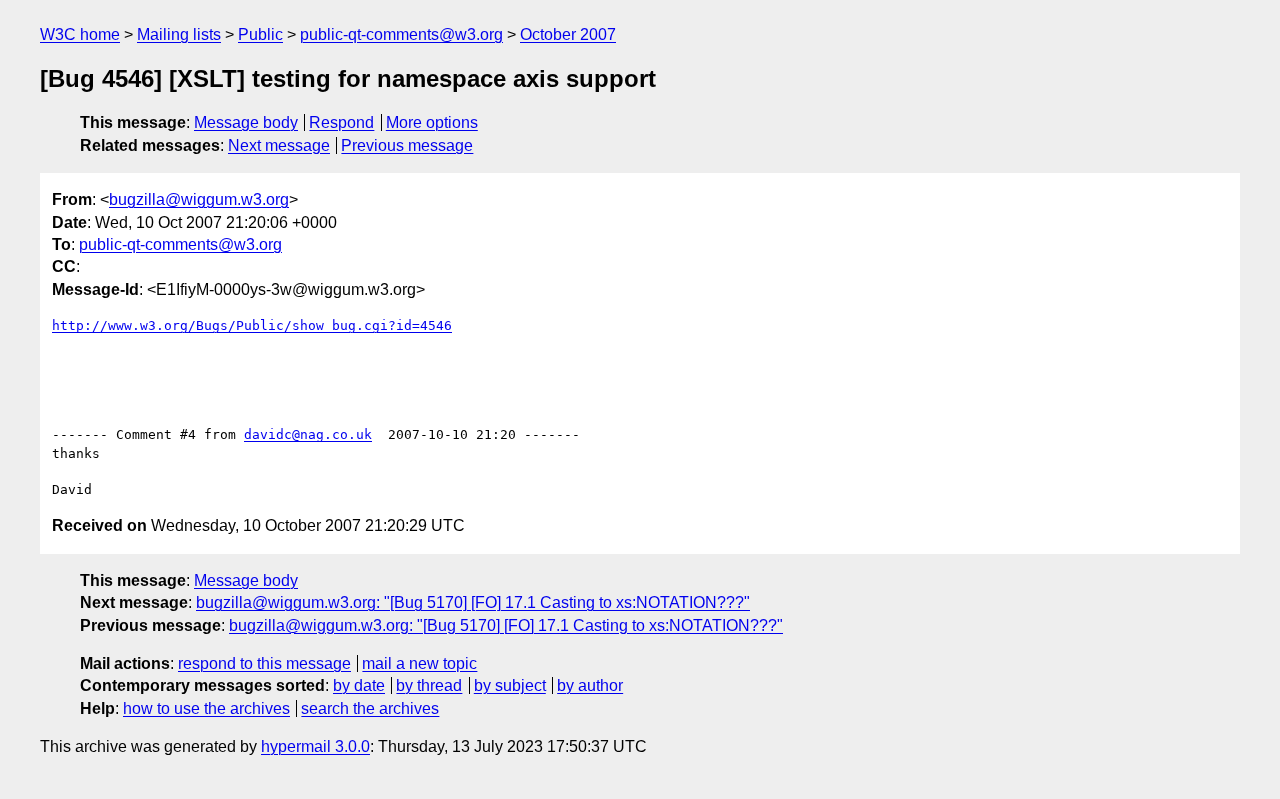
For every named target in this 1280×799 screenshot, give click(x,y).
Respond (341, 122)
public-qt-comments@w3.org (401, 34)
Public (260, 34)
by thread (429, 685)
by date (359, 685)
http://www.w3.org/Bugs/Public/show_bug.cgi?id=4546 (252, 325)
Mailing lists (179, 34)
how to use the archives (206, 708)
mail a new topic (419, 663)
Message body (246, 122)
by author (590, 685)
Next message (279, 145)
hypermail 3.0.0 (315, 746)
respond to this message (264, 663)
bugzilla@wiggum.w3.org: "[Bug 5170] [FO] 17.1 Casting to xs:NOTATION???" (473, 602)
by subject (510, 685)
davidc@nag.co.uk (308, 434)
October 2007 (568, 34)
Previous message (407, 145)
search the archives (370, 708)
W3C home (80, 34)
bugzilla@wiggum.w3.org (199, 199)
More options (432, 122)
